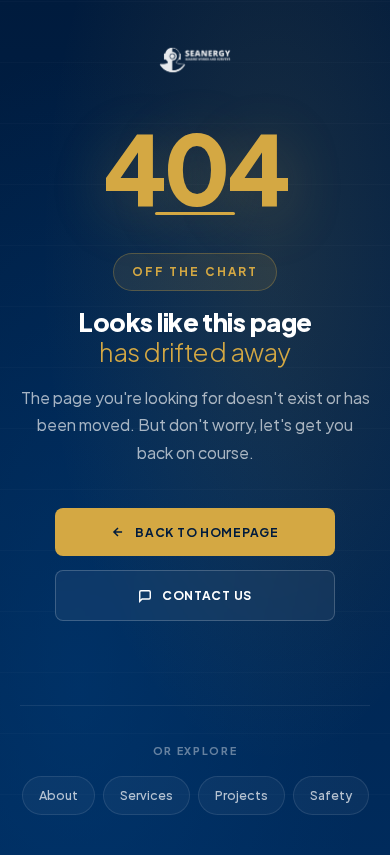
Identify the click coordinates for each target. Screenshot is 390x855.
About (58, 795)
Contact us (207, 595)
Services (146, 795)
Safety (331, 795)
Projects (241, 795)
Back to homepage (207, 532)
